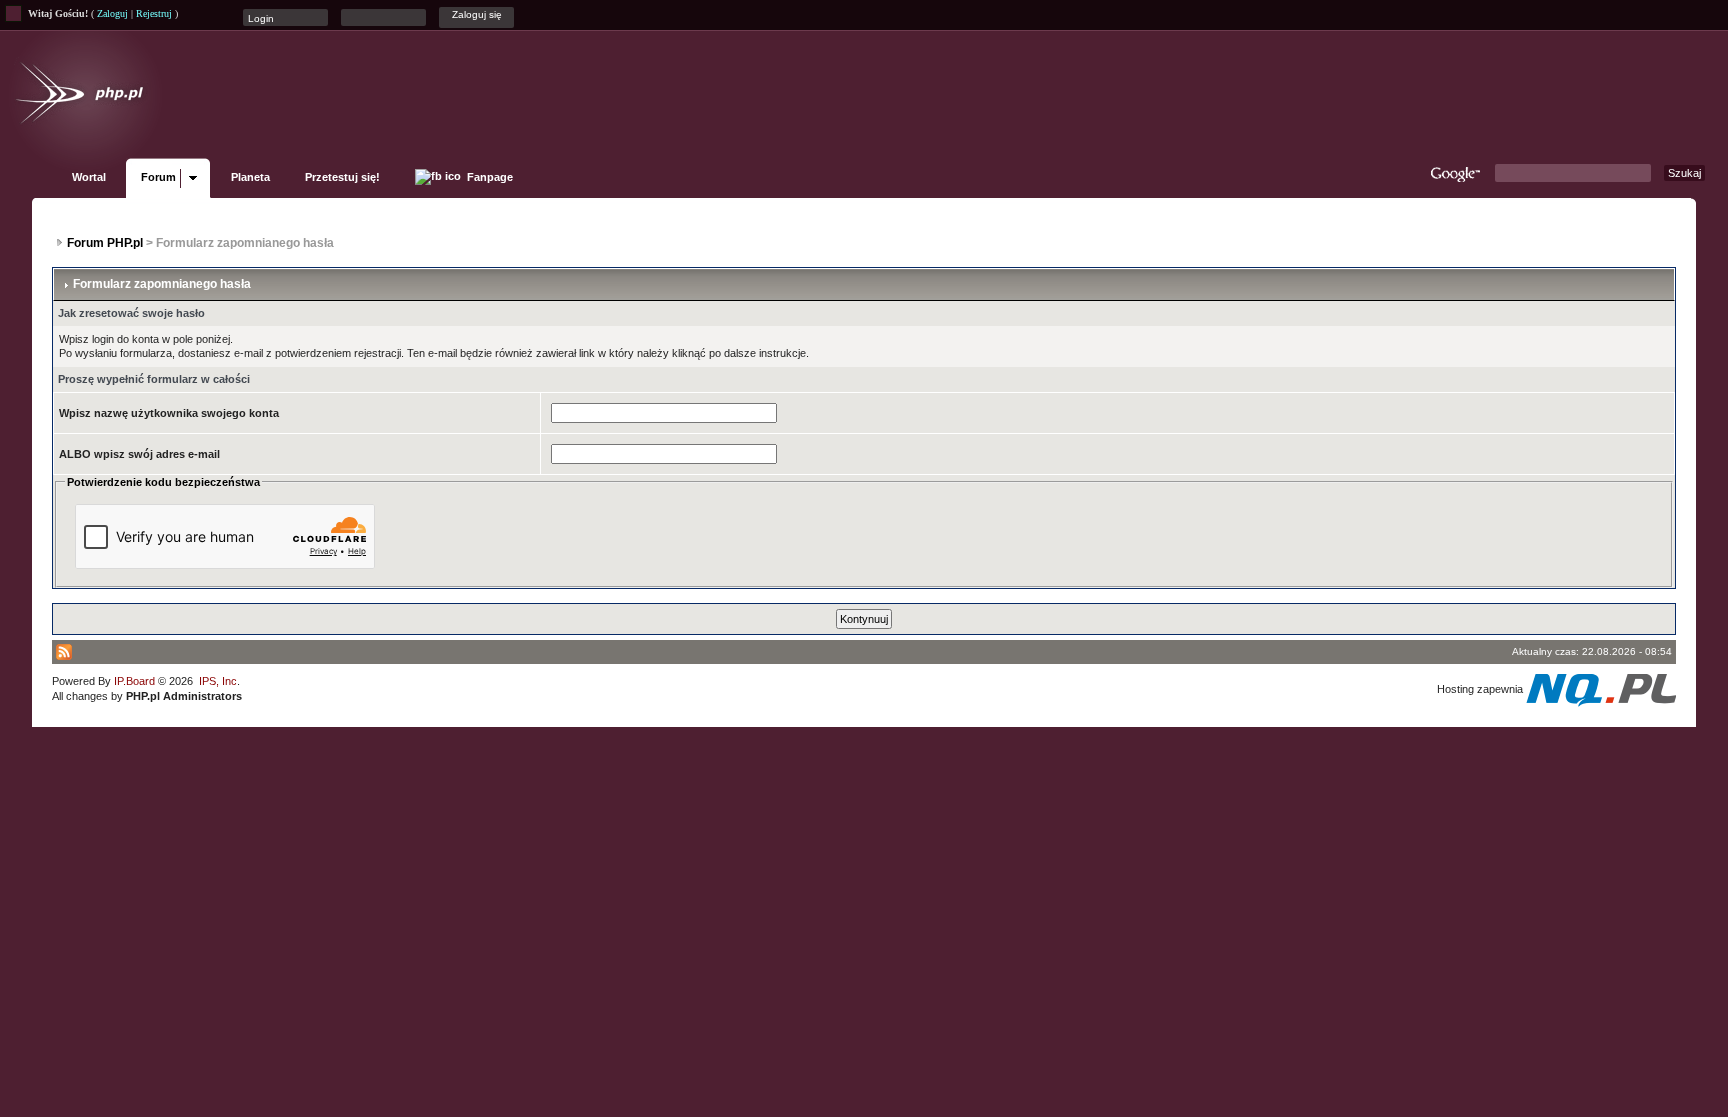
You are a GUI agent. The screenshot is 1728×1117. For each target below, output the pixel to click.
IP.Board (134, 681)
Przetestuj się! (342, 177)
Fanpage (488, 177)
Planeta (250, 177)
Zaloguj (112, 13)
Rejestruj (154, 13)
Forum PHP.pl (105, 243)
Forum (158, 177)
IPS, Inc (218, 681)
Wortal (89, 177)
